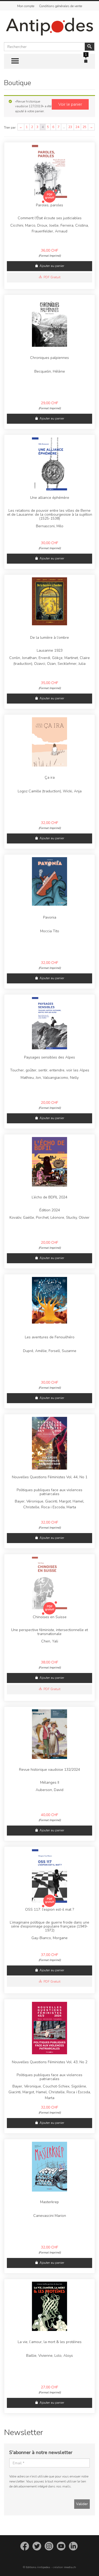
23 (70, 127)
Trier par (10, 128)
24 (77, 127)
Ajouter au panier (52, 266)
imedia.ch (70, 2567)
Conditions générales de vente (61, 6)
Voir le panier (70, 104)
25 (84, 127)
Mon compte (26, 6)
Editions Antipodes (38, 2567)
